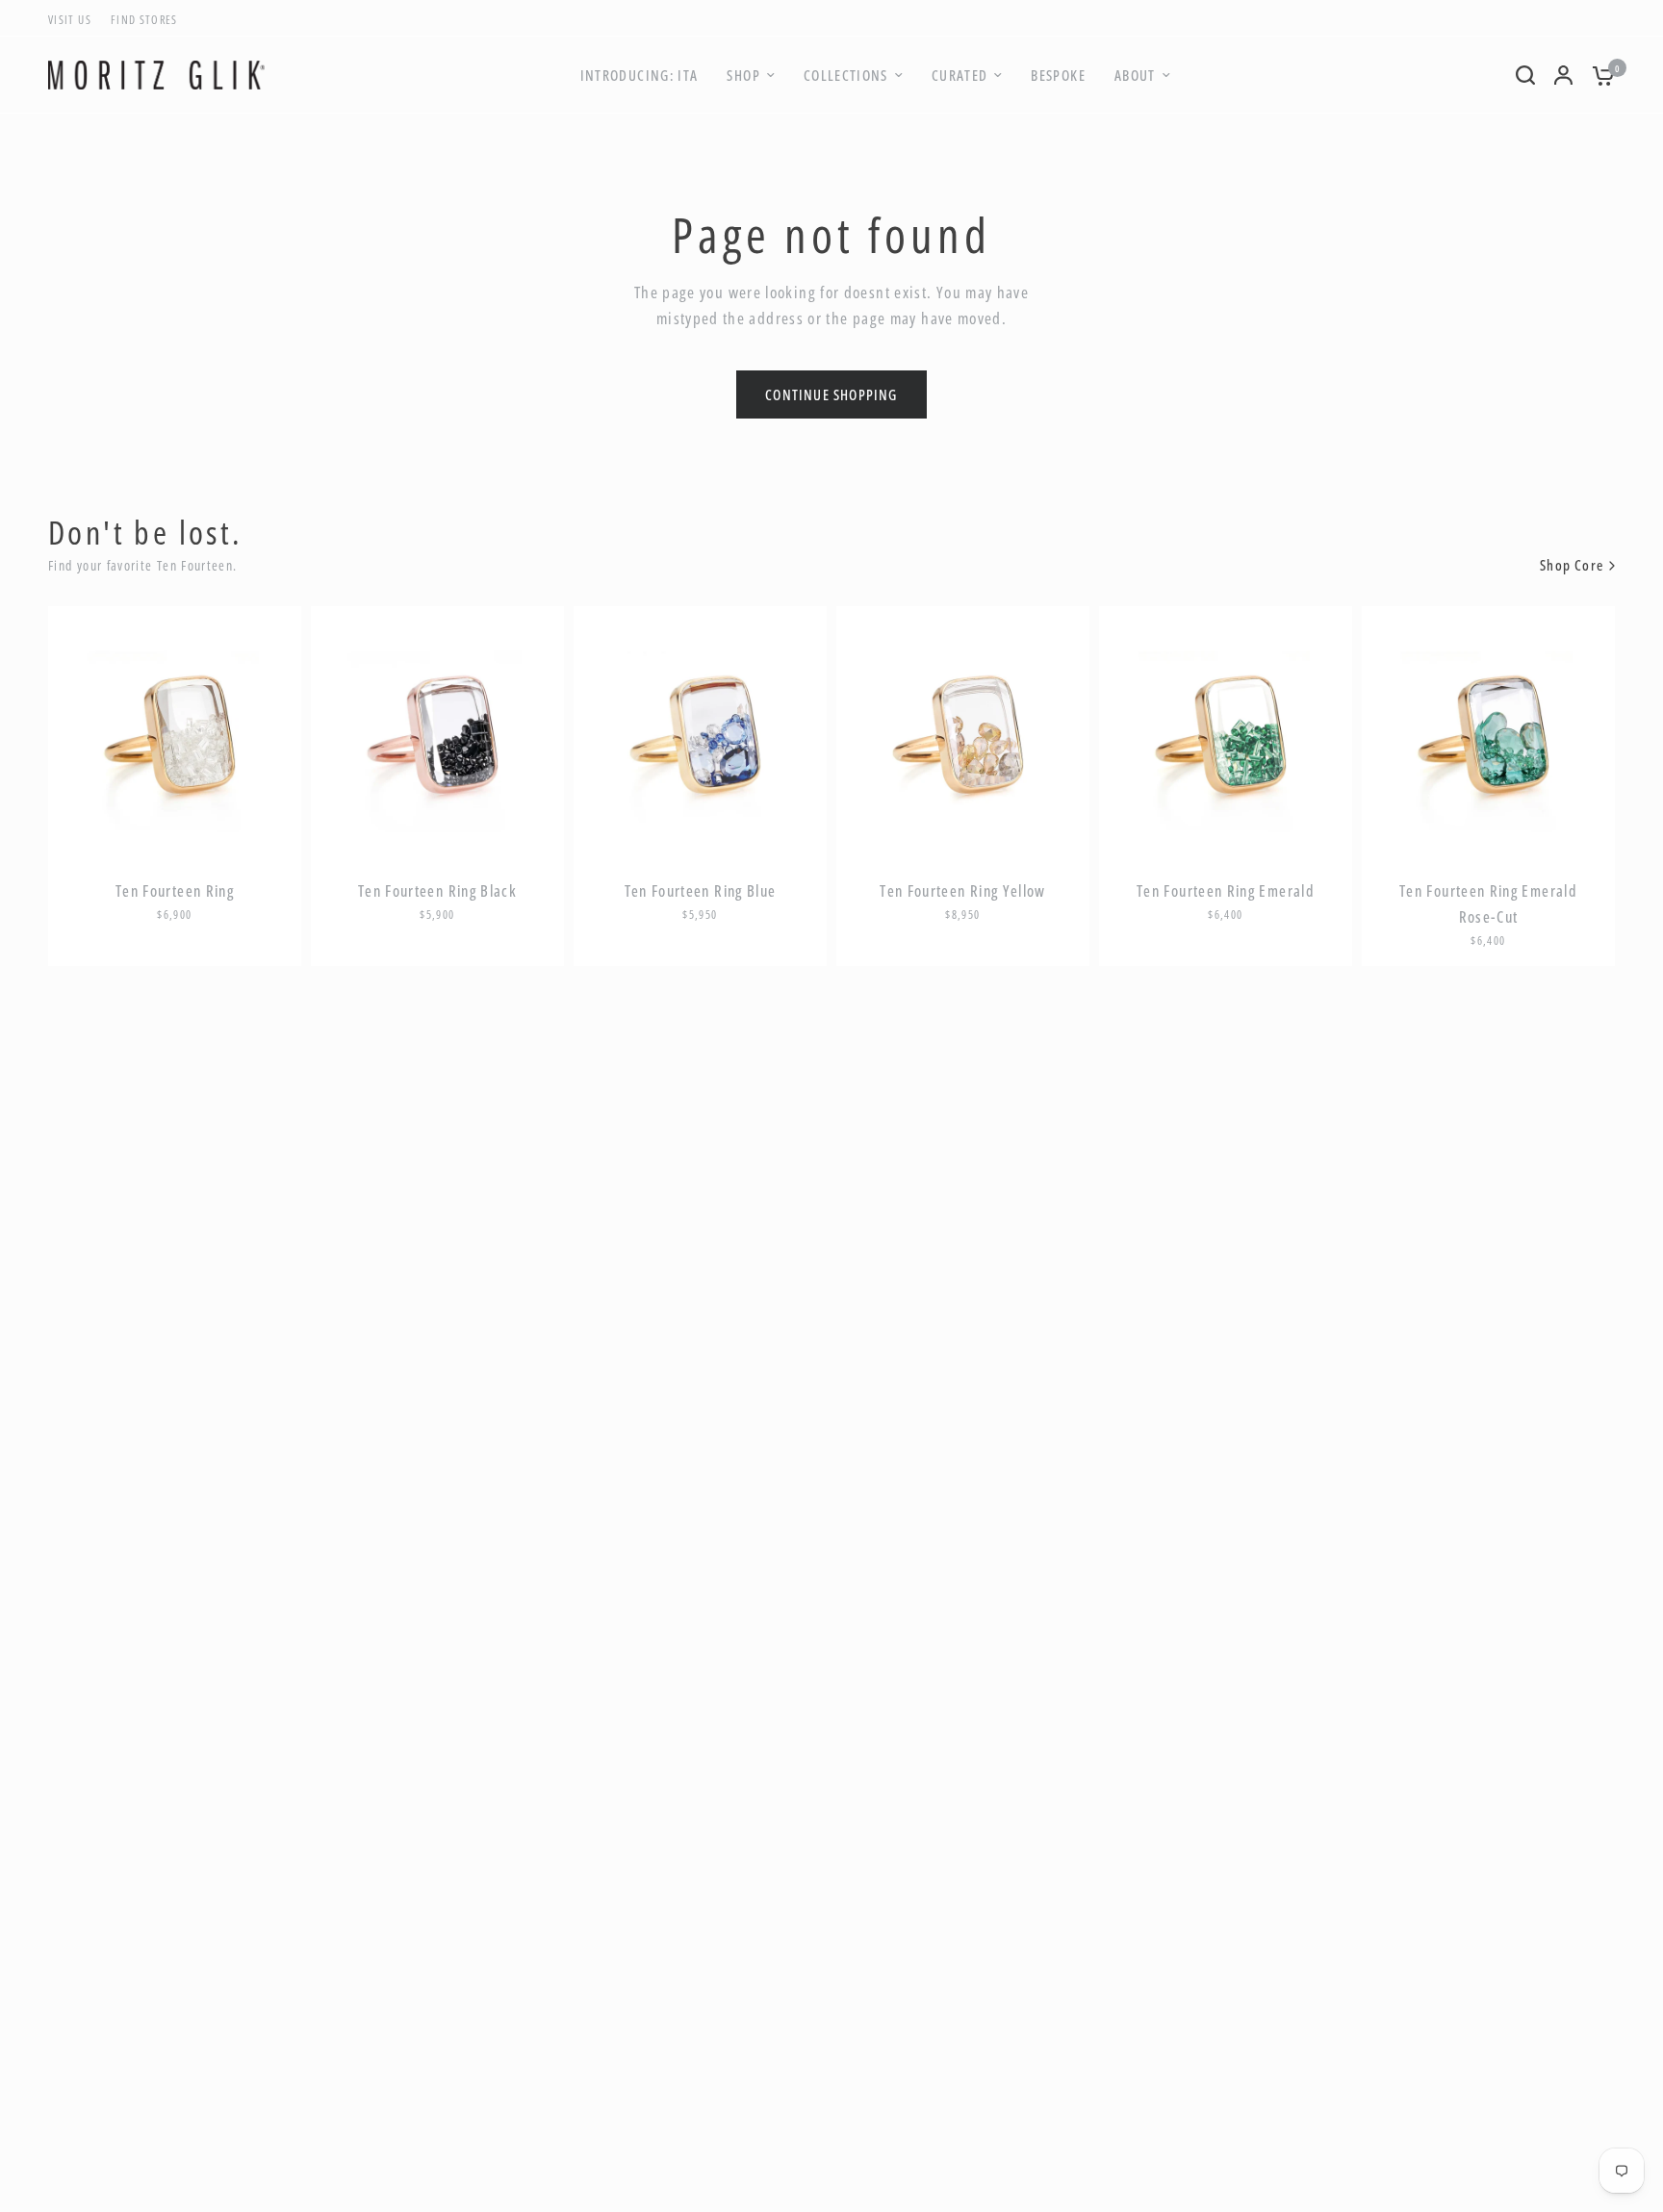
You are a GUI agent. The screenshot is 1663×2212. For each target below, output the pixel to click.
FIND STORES (144, 20)
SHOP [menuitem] (743, 75)
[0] (1599, 75)
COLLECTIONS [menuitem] (846, 75)
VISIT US (70, 20)
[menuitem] (75, 20)
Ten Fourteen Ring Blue (701, 891)
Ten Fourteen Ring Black (437, 891)
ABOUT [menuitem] (1135, 75)
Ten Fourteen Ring (175, 891)
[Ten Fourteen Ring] (175, 733)
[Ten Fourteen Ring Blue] (700, 733)
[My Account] (1563, 75)
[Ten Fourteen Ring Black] (437, 733)
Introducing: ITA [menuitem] (640, 75)
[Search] (1525, 75)
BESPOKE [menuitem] (1058, 75)
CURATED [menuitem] (960, 75)
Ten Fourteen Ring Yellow (963, 891)
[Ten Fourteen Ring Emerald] (1226, 733)
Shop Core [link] (1572, 565)
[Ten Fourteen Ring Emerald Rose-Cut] (1488, 733)
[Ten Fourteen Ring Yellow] (963, 733)
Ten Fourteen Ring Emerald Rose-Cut (1488, 904)
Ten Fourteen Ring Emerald (1226, 891)
